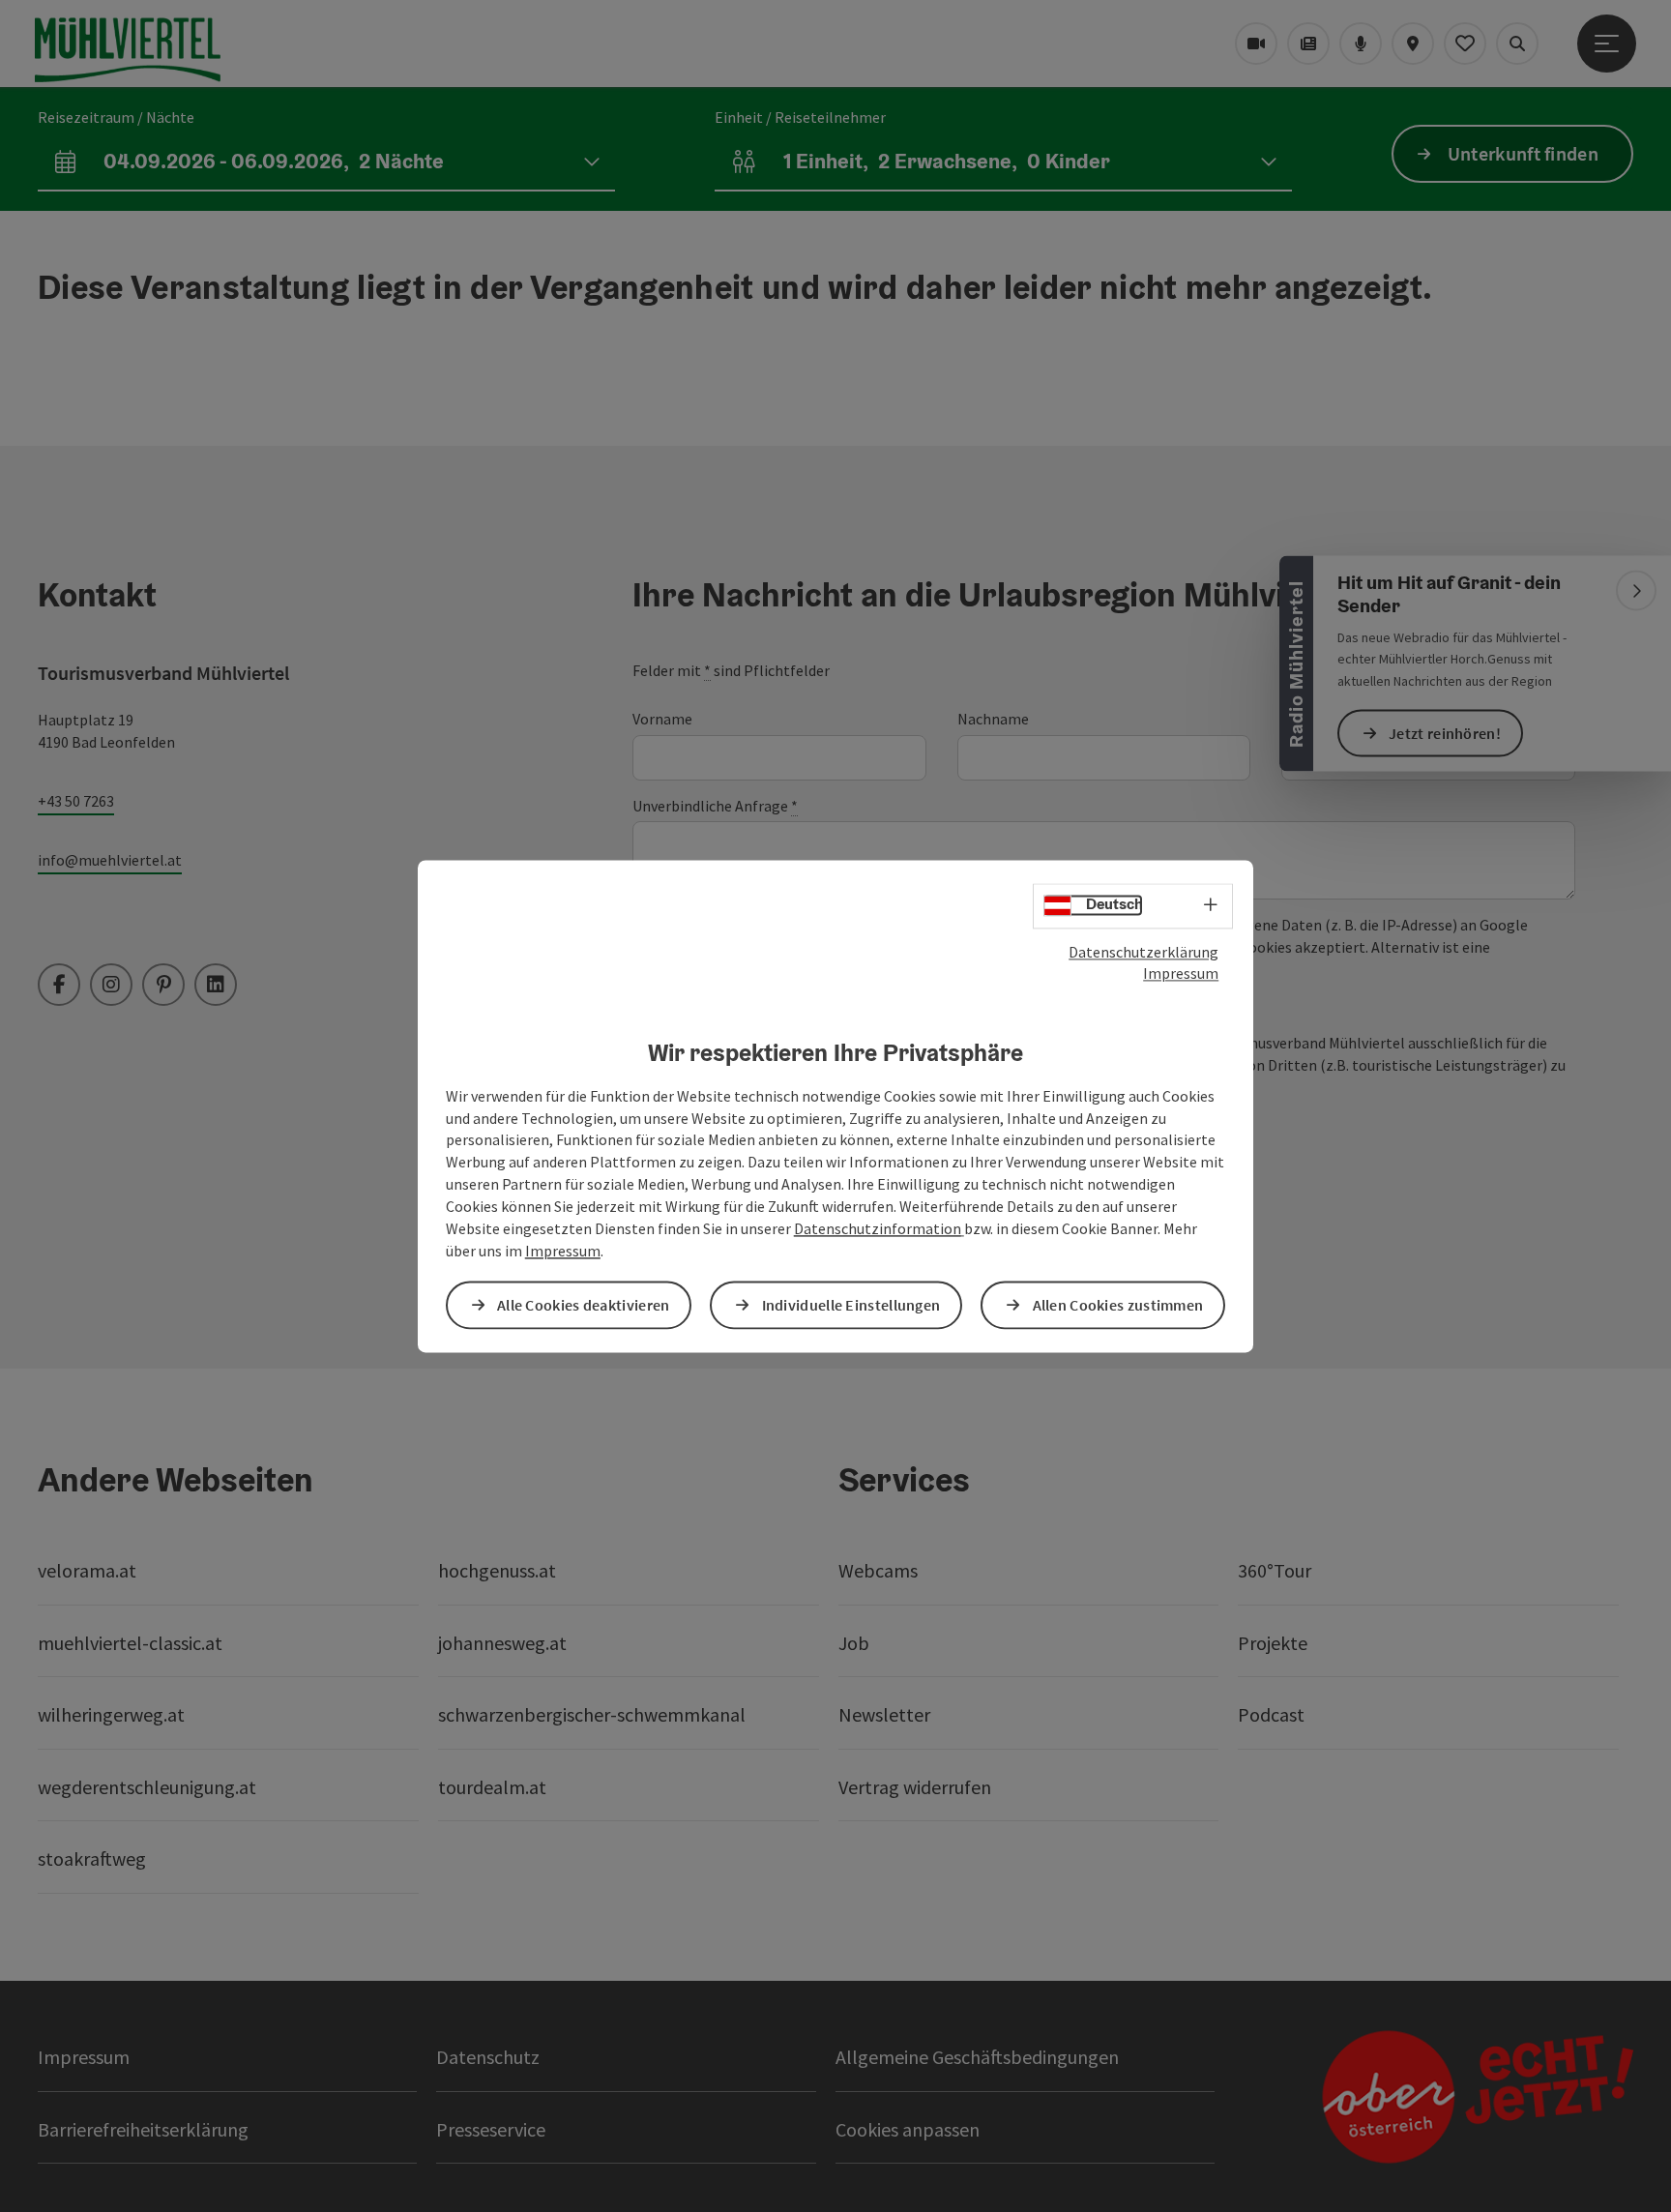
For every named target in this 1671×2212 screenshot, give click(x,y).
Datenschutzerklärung (1143, 952)
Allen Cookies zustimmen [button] (1118, 1305)
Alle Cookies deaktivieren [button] (584, 1305)
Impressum (1181, 974)
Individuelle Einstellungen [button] (851, 1305)
